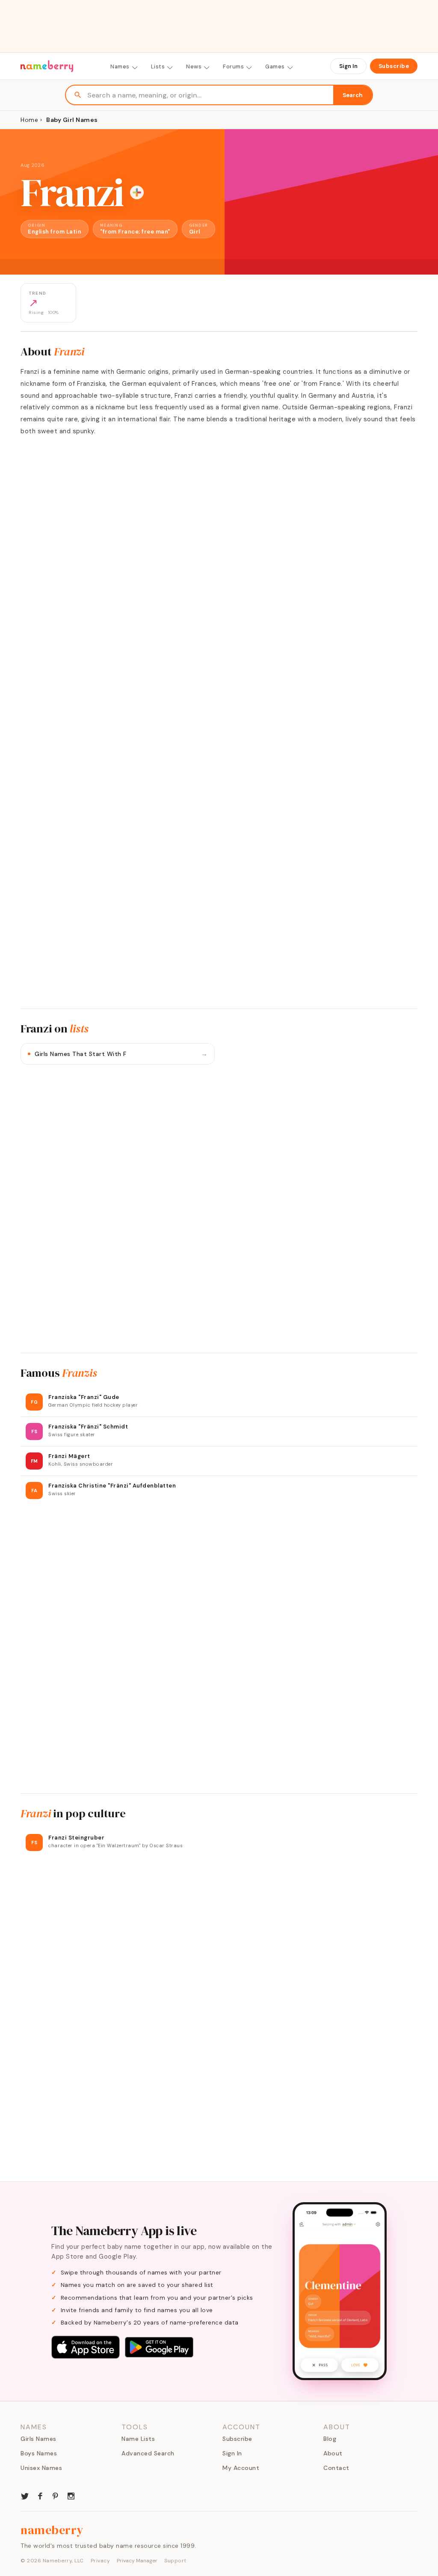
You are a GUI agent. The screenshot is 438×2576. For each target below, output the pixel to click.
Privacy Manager (137, 2561)
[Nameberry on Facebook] (40, 2495)
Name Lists (138, 2439)
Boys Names (39, 2453)
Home (29, 120)
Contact (336, 2468)
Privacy (101, 2561)
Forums (233, 67)
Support (175, 2561)
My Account (241, 2468)
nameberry (52, 2530)
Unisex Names (41, 2468)
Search (353, 95)
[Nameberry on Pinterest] (56, 2495)
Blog (330, 2439)
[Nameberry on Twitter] (25, 2495)
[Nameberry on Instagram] (71, 2495)
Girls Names (38, 2439)
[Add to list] (137, 192)
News (194, 67)
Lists (158, 67)
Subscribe (394, 66)
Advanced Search (148, 2453)
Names (120, 67)
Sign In (348, 66)
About (333, 2453)
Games (275, 67)
